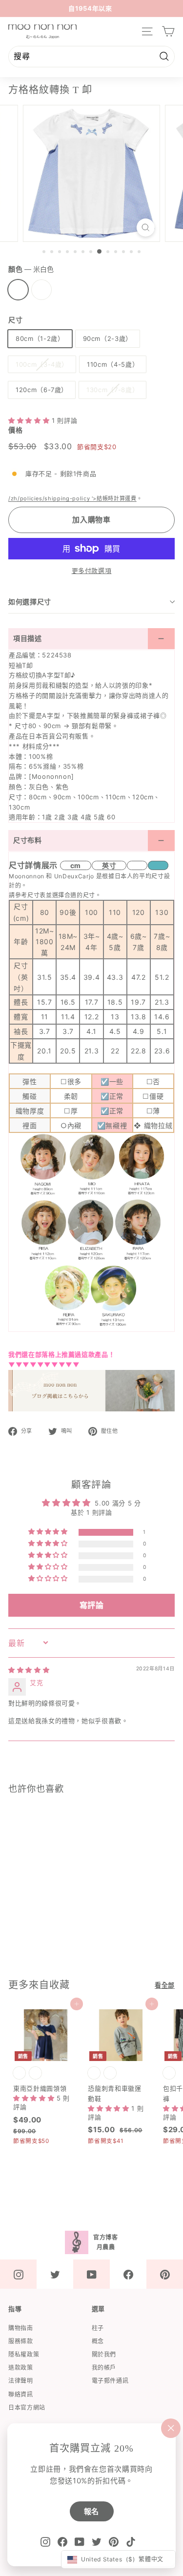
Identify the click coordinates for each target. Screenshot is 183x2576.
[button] (30, 420)
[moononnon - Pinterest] (165, 2274)
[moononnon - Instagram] (18, 2274)
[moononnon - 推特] (55, 2274)
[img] (29, 1670)
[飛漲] (146, 228)
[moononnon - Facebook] (128, 2274)
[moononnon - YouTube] (91, 2274)
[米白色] (18, 290)
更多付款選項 (92, 571)
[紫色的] (41, 290)
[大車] (168, 31)
